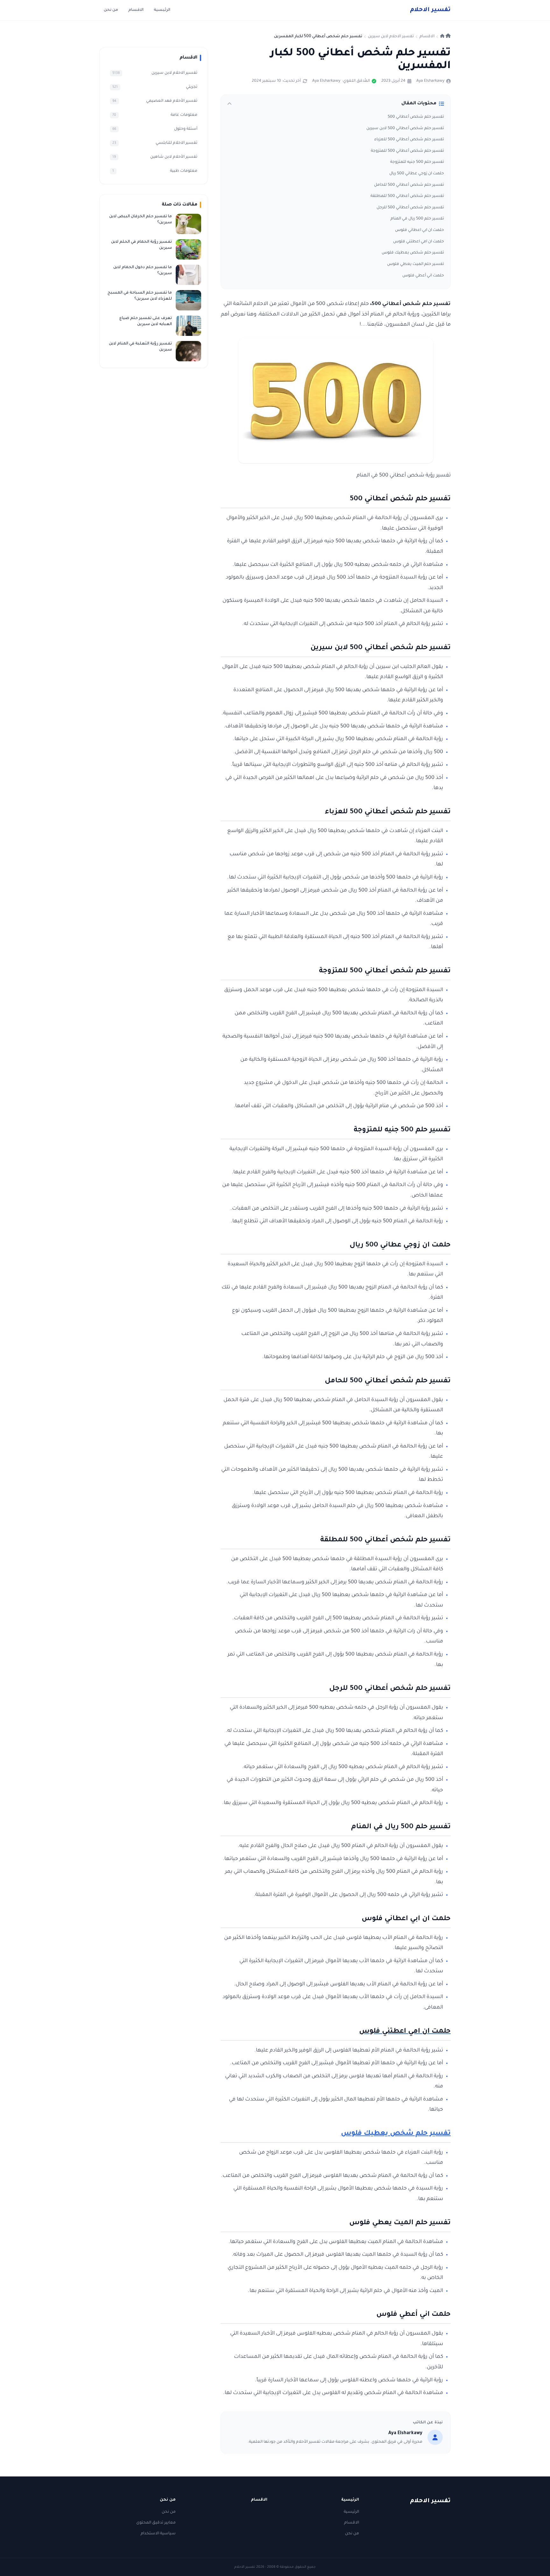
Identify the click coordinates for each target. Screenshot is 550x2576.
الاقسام (136, 10)
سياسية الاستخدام (158, 2534)
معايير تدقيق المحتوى (156, 2523)
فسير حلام (430, 10)
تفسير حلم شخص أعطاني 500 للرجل (410, 208)
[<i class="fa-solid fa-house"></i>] (445, 37)
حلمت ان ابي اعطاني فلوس (420, 230)
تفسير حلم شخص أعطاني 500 (416, 117)
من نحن (111, 10)
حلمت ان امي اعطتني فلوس (419, 242)
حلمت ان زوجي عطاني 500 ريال (417, 174)
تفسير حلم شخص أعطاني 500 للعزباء (409, 140)
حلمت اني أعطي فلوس (423, 276)
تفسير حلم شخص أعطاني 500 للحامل (409, 185)
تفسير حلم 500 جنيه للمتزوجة (417, 162)
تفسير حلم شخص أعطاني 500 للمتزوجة (407, 151)
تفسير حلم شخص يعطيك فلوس (413, 253)
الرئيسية (162, 10)
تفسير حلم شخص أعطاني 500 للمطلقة (407, 196)
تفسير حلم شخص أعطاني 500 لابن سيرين (405, 128)
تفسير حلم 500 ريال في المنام (417, 219)
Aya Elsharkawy (430, 81)
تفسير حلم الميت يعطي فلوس (416, 264)
